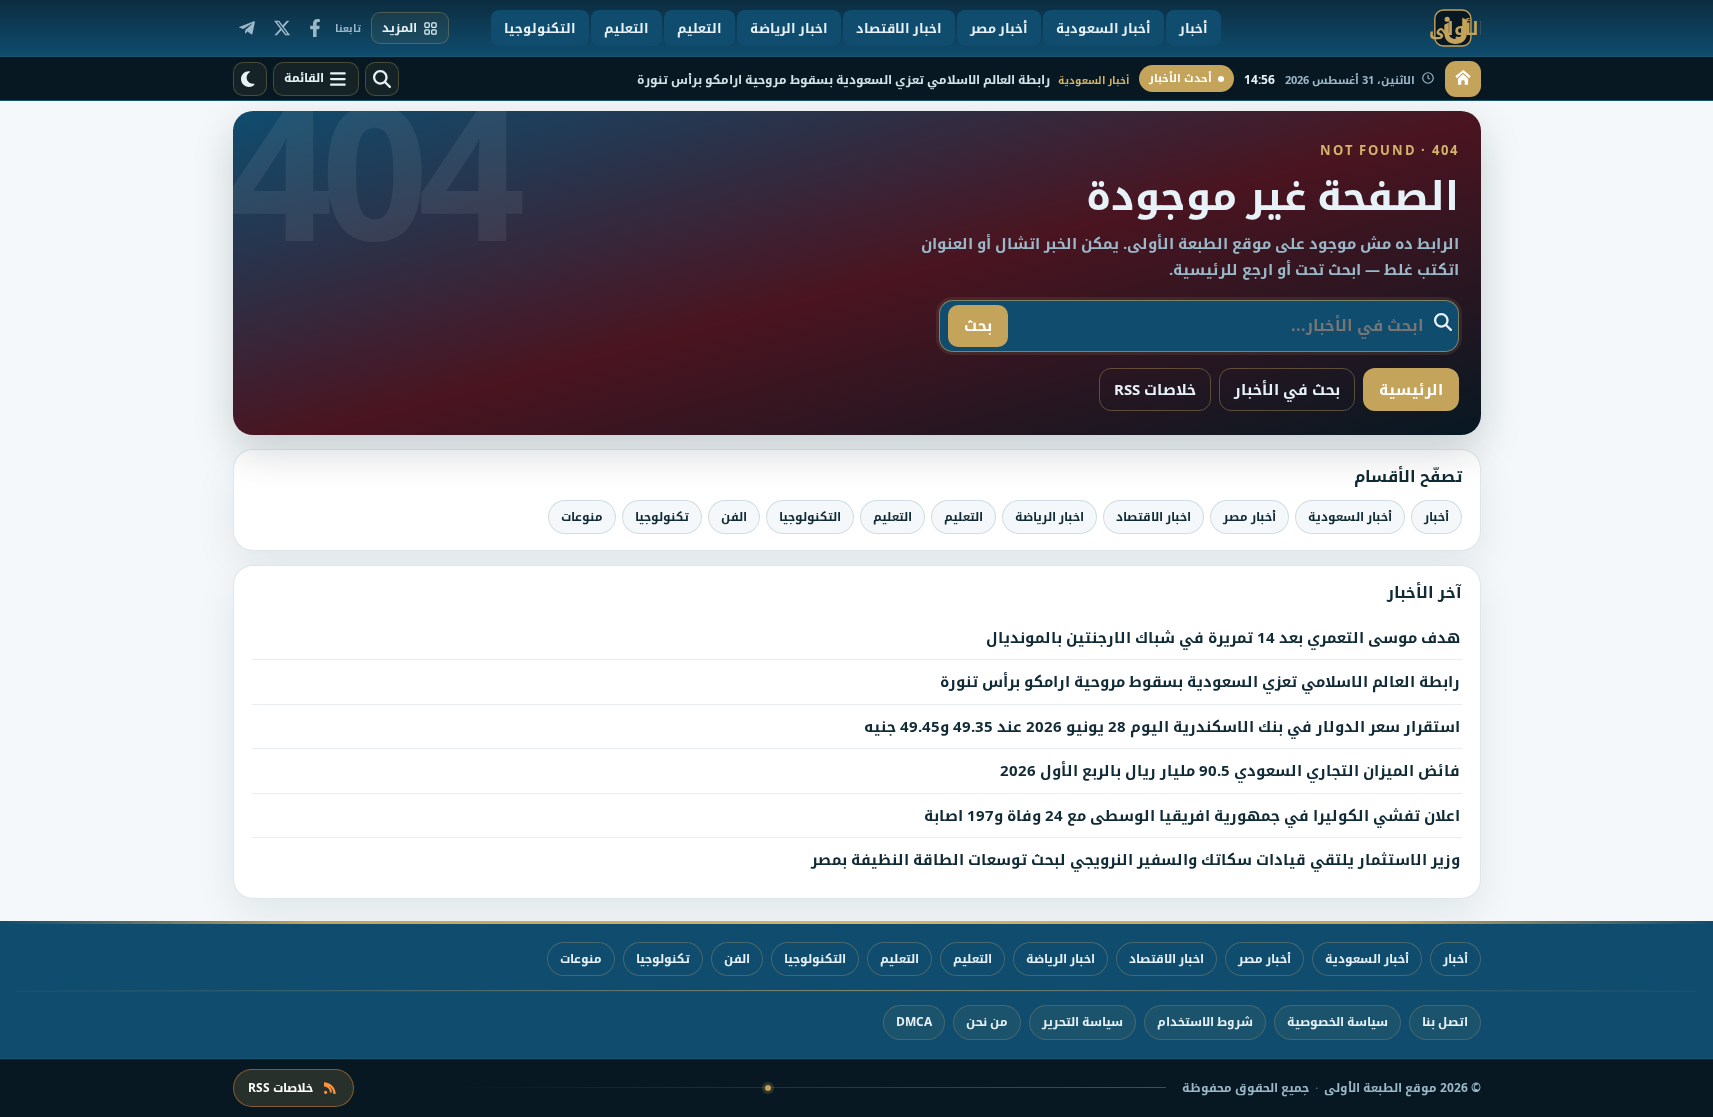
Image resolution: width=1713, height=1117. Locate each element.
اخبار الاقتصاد (1153, 516)
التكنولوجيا (810, 516)
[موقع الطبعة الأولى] (1356, 28)
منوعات (582, 516)
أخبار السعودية (1350, 516)
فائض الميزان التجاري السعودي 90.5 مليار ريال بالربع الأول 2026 (1230, 770)
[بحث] (382, 79)
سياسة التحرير (1082, 1021)
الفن (734, 516)
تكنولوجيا (662, 516)
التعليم (963, 516)
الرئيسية (1411, 389)
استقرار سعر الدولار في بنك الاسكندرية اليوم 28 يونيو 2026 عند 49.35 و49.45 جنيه (1162, 726)
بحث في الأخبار (1287, 389)
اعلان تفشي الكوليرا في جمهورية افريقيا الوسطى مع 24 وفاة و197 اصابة (1192, 815)
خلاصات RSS (1155, 389)
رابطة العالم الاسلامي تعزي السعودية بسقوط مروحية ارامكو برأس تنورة (1200, 681)
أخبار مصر (1249, 516)
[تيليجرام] (247, 28)
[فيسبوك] (315, 28)
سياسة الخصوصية (1337, 1021)
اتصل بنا (1445, 1021)
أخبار (1436, 516)
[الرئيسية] (1463, 79)
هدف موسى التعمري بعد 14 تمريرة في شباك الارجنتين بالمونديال (1223, 637)
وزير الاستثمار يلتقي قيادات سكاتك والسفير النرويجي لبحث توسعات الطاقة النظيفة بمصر (1135, 859)
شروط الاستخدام (1205, 1021)
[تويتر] (281, 28)
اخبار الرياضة (1049, 516)
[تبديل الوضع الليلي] (250, 79)
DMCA (914, 1021)
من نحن (987, 1021)
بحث (978, 325)
